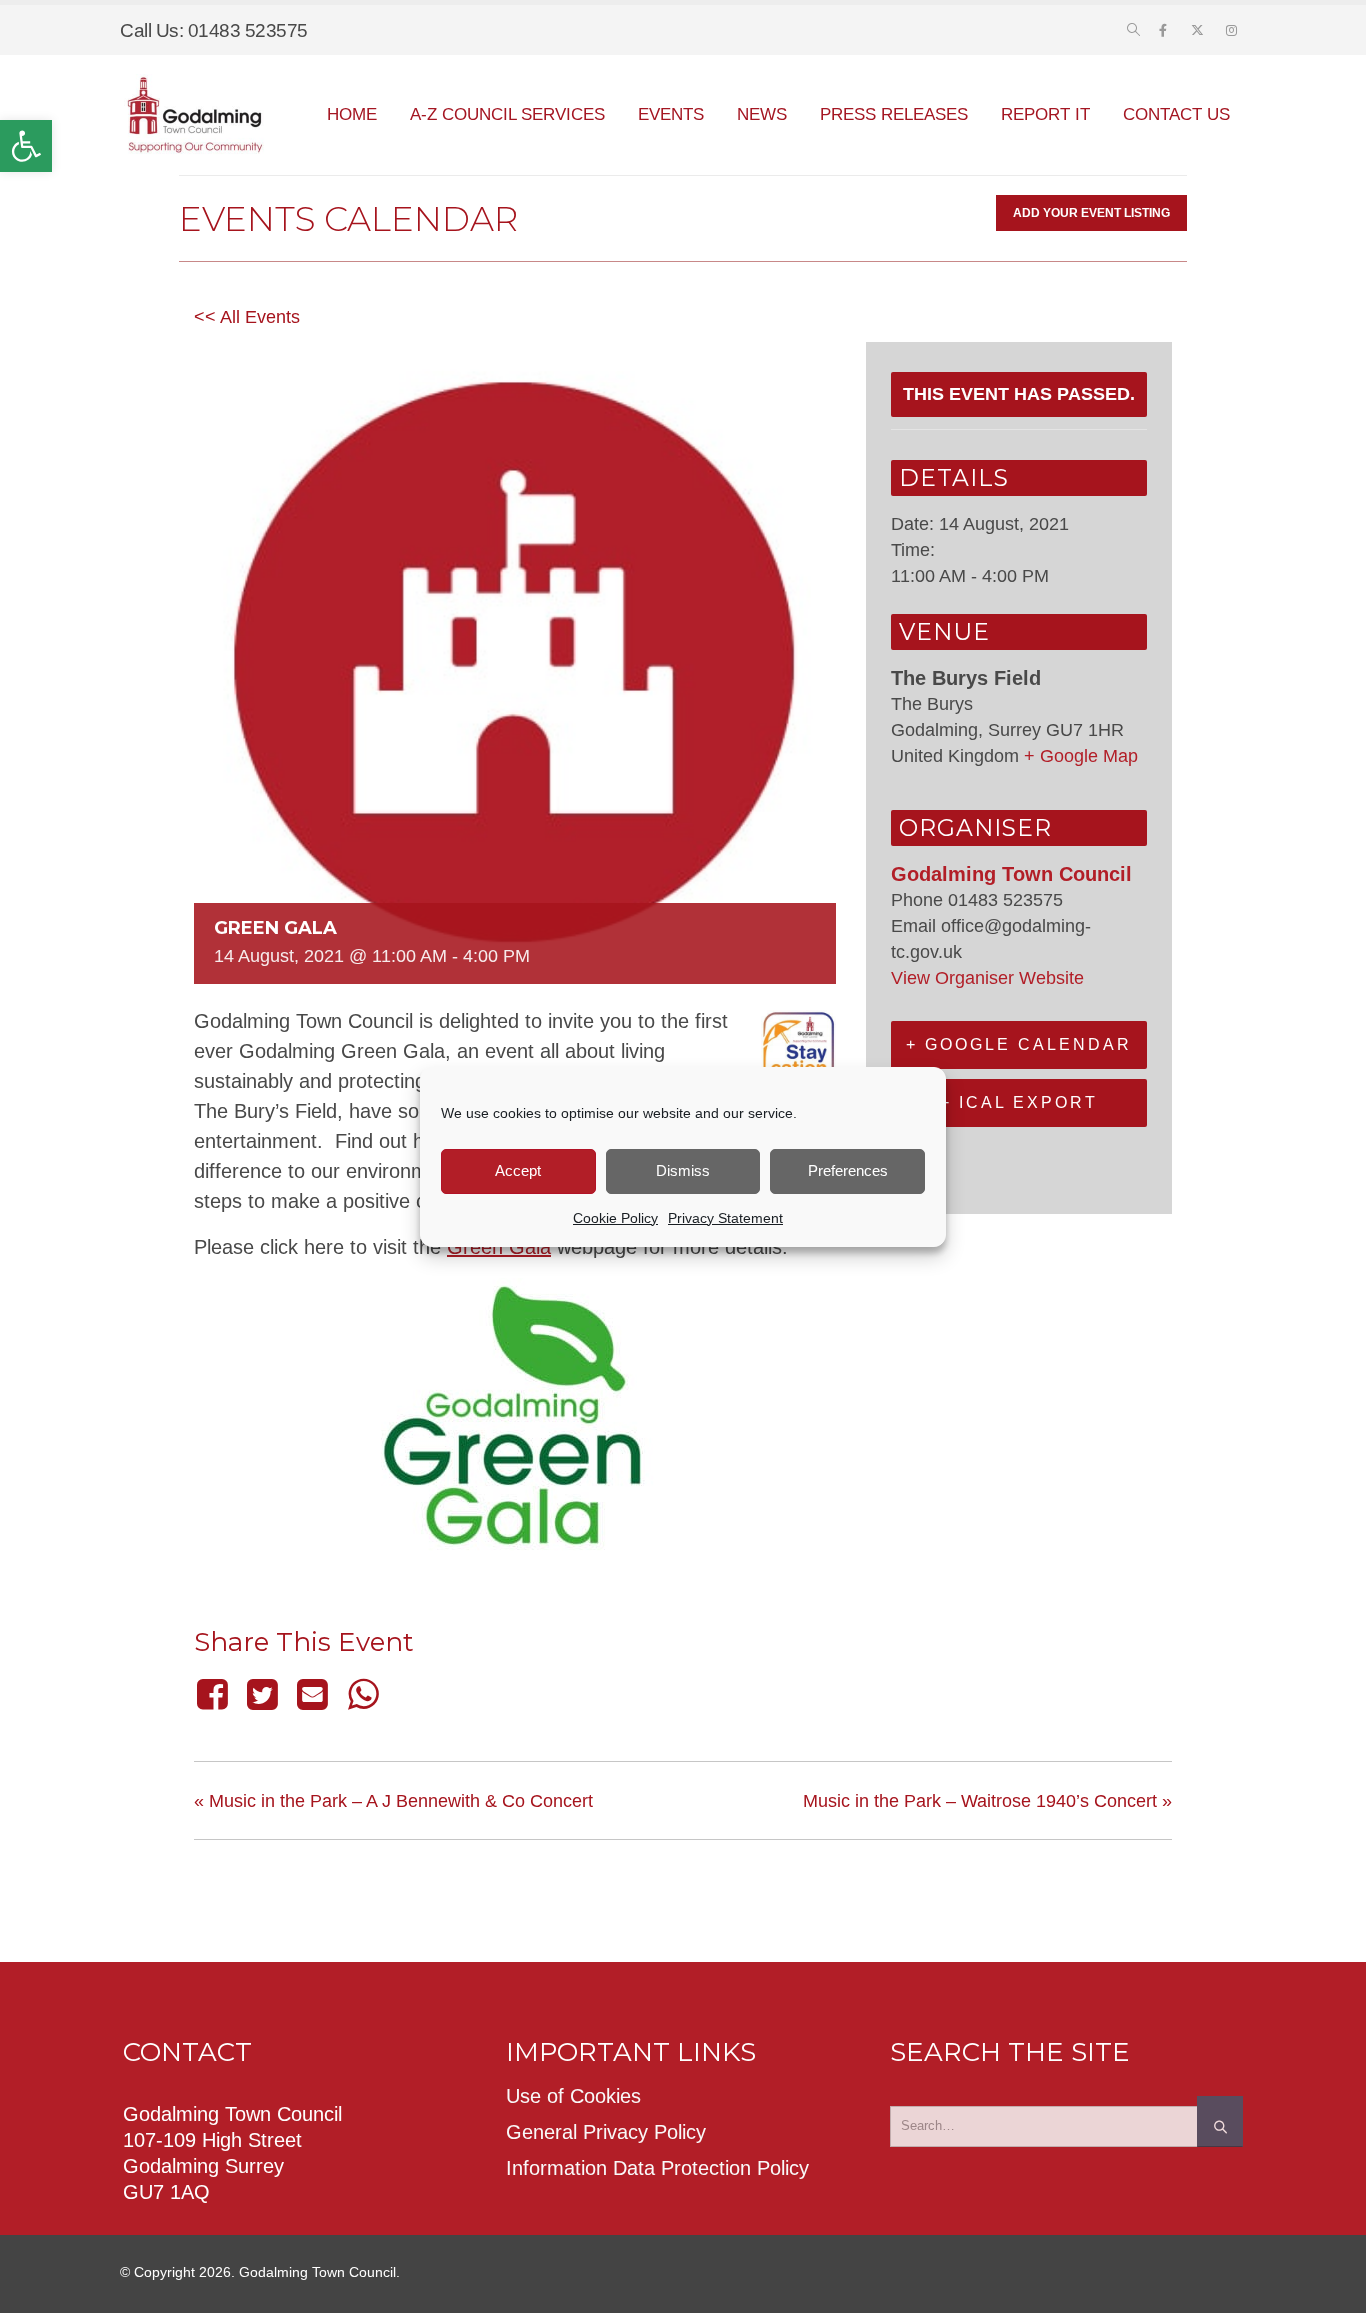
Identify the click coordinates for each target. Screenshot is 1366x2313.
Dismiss (683, 1170)
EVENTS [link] (671, 114)
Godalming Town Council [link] (1011, 874)
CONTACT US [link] (1176, 114)
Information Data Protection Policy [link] (657, 2168)
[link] (26, 146)
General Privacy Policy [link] (606, 2132)
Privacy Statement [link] (725, 1218)
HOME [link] (352, 114)
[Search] (1220, 2121)
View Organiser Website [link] (987, 978)
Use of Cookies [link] (573, 2096)
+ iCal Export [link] (1019, 1102)
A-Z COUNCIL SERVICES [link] (507, 114)
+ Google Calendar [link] (1019, 1044)
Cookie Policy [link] (615, 1218)
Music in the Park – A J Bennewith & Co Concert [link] (393, 1801)
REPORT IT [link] (1045, 114)
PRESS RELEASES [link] (894, 114)
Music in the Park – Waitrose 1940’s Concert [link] (987, 1801)
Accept (518, 1170)
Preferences (848, 1170)
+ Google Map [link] (1081, 756)
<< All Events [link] (247, 317)
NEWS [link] (762, 114)
